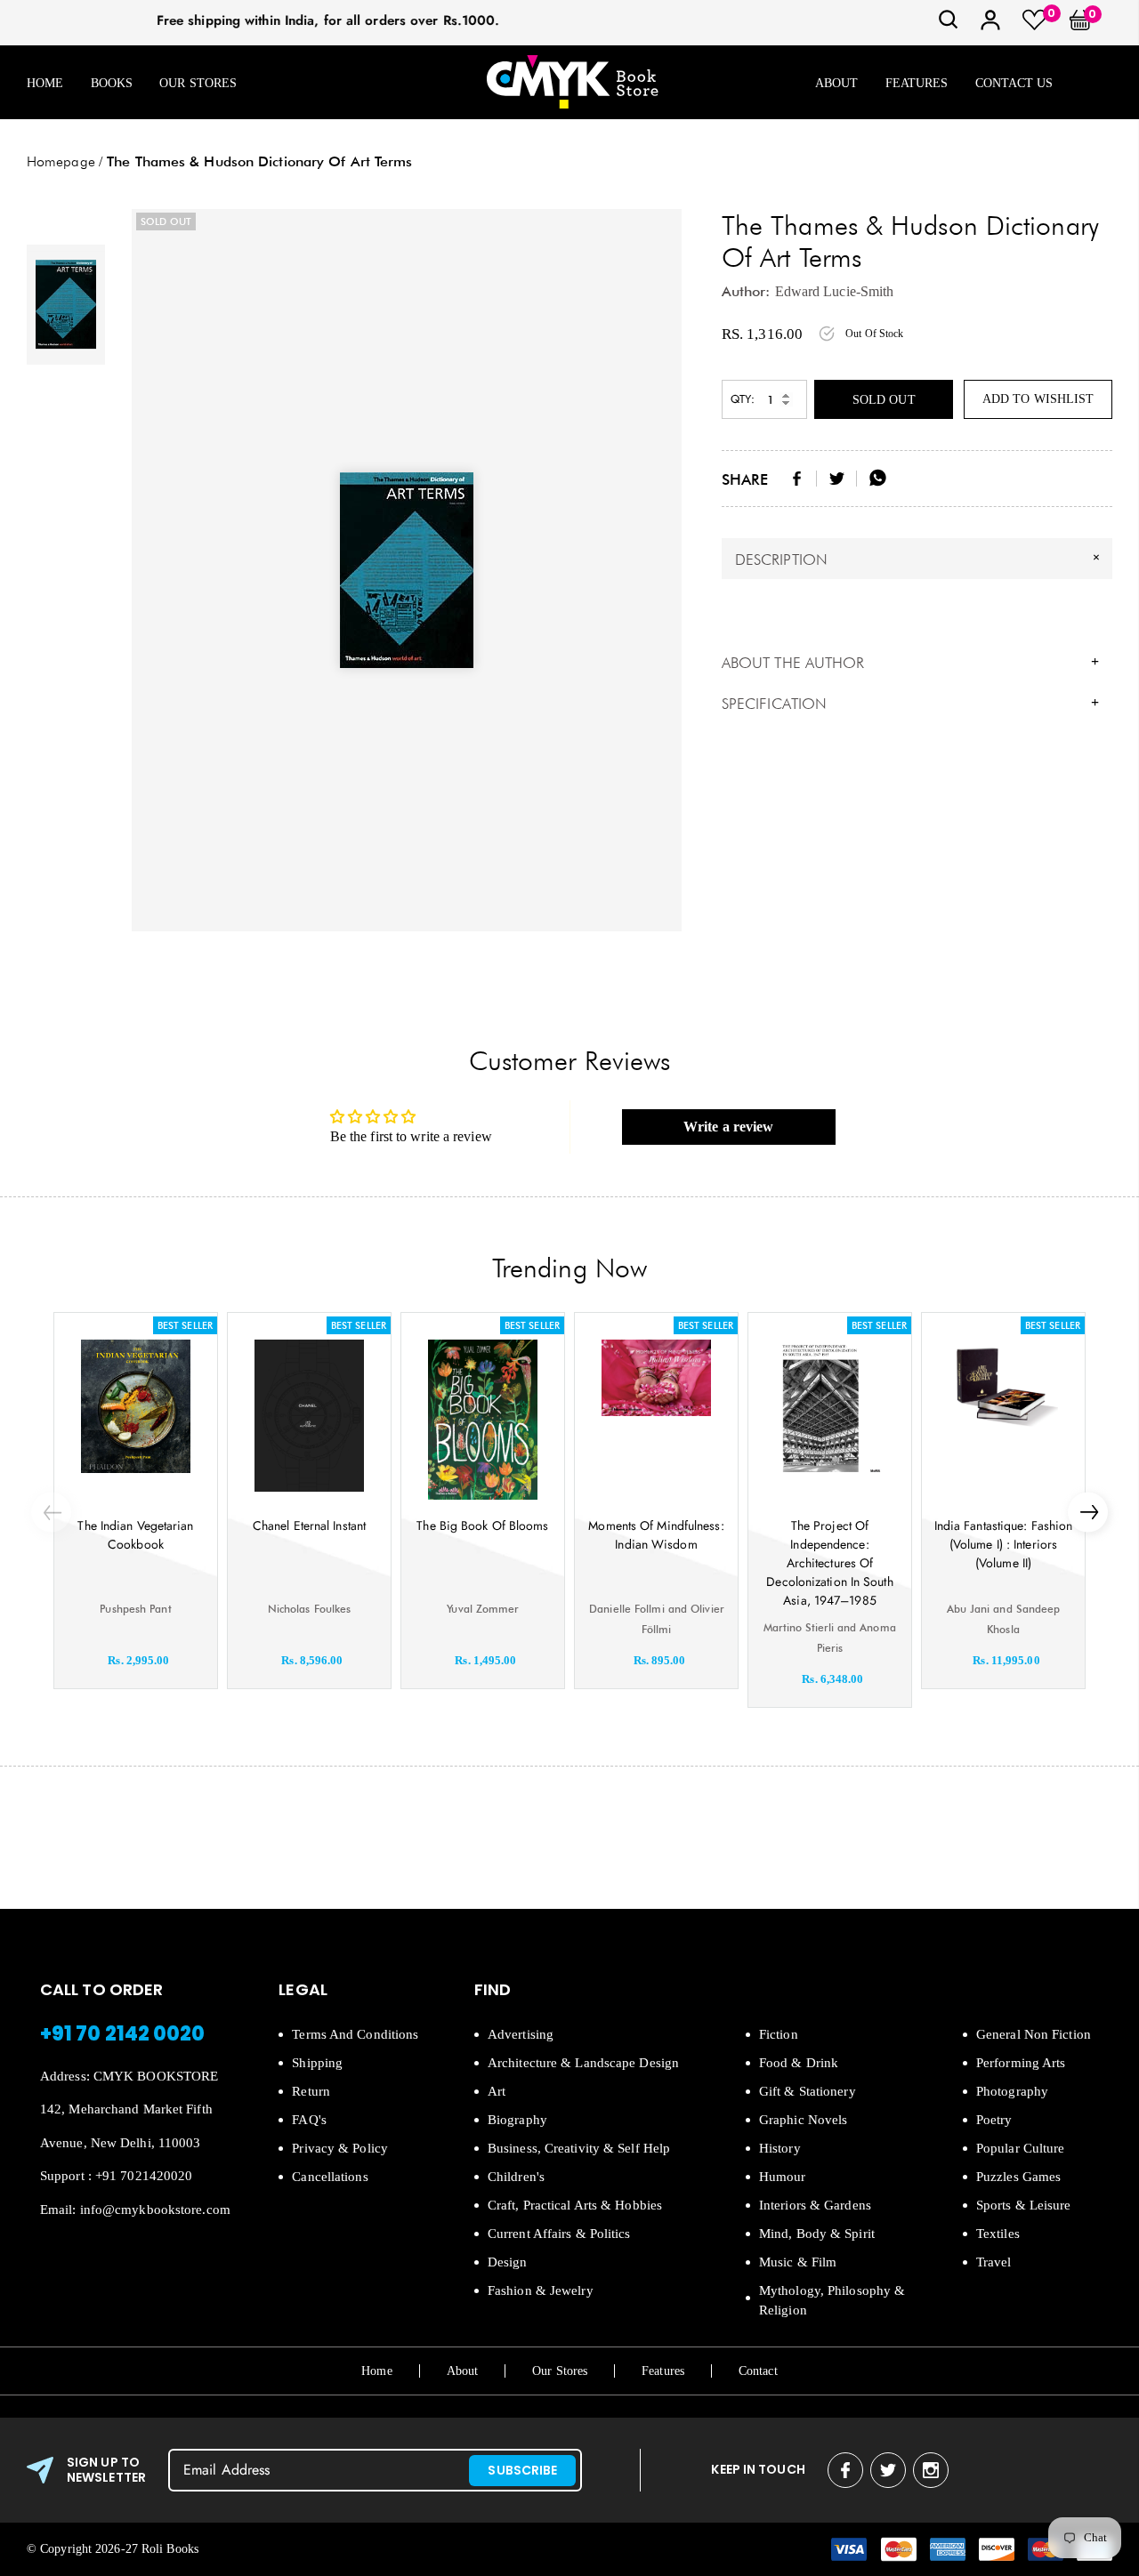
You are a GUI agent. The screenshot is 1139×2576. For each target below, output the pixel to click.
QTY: (743, 399)
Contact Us (1014, 83)
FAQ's (309, 2120)
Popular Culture (1021, 2148)
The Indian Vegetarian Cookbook (135, 1535)
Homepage (61, 161)
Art (497, 2091)
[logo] (572, 83)
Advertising (521, 2034)
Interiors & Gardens (815, 2205)
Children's (516, 2177)
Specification (910, 704)
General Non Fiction (1034, 2034)
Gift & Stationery (808, 2091)
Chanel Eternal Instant (309, 1525)
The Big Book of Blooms (482, 1525)
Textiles (998, 2234)
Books (112, 83)
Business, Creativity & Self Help (579, 2148)
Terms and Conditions (355, 2034)
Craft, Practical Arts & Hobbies (575, 2205)
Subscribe (522, 2470)
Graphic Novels (803, 2120)
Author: (746, 291)
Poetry (994, 2120)
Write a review (728, 1127)
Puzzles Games (1018, 2177)
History (780, 2148)
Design (508, 2262)
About (837, 83)
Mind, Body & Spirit (817, 2234)
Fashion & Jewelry (541, 2290)
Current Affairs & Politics (559, 2234)
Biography (517, 2120)
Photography (1012, 2091)
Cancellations (330, 2177)
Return (311, 2091)
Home (45, 83)
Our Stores (198, 83)
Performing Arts (1021, 2063)
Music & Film (798, 2262)
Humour (783, 2177)
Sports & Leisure (1024, 2205)
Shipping (317, 2063)
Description (920, 559)
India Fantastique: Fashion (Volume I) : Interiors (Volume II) (1004, 1544)
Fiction (779, 2034)
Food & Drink (799, 2063)
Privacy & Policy (340, 2148)
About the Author (910, 663)
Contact (758, 2371)
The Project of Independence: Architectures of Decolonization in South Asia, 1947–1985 (829, 1563)
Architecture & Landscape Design (583, 2063)
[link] (949, 25)
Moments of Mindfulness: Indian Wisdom (656, 1535)
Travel (994, 2262)
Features (917, 83)
